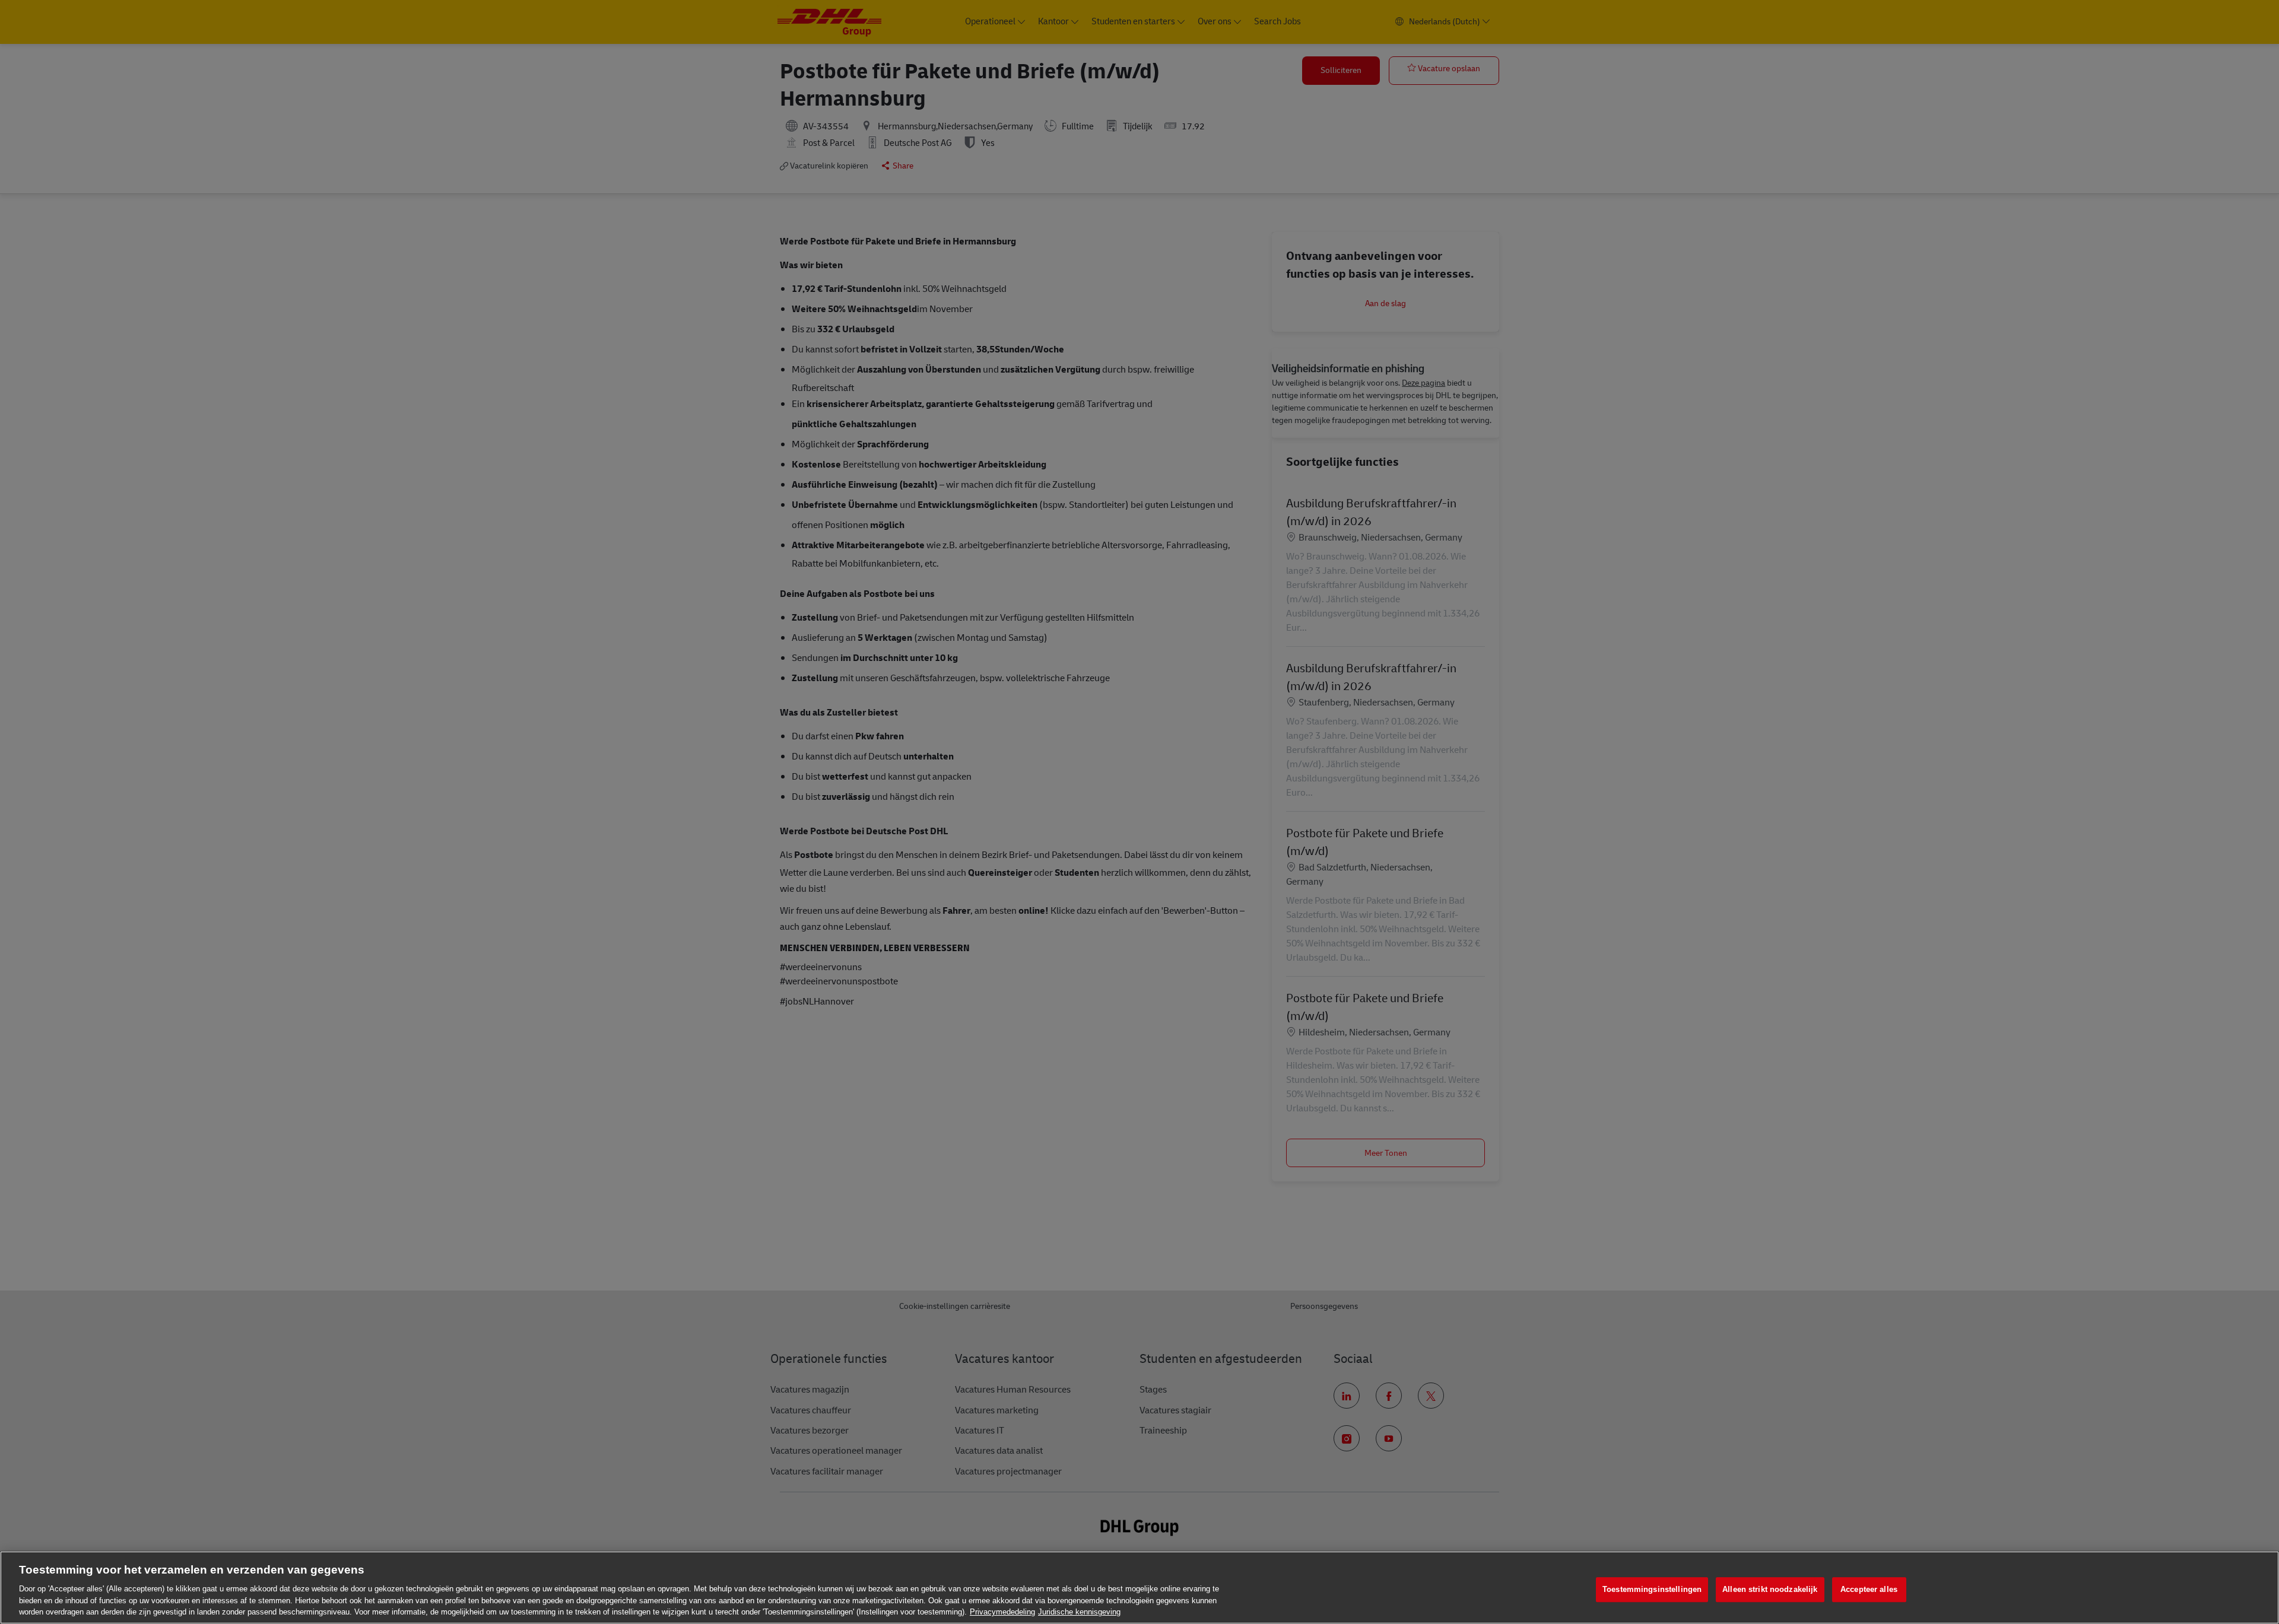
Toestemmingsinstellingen (1652, 1589)
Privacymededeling (1002, 1612)
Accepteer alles (1869, 1589)
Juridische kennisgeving (1079, 1612)
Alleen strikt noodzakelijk (1770, 1589)
